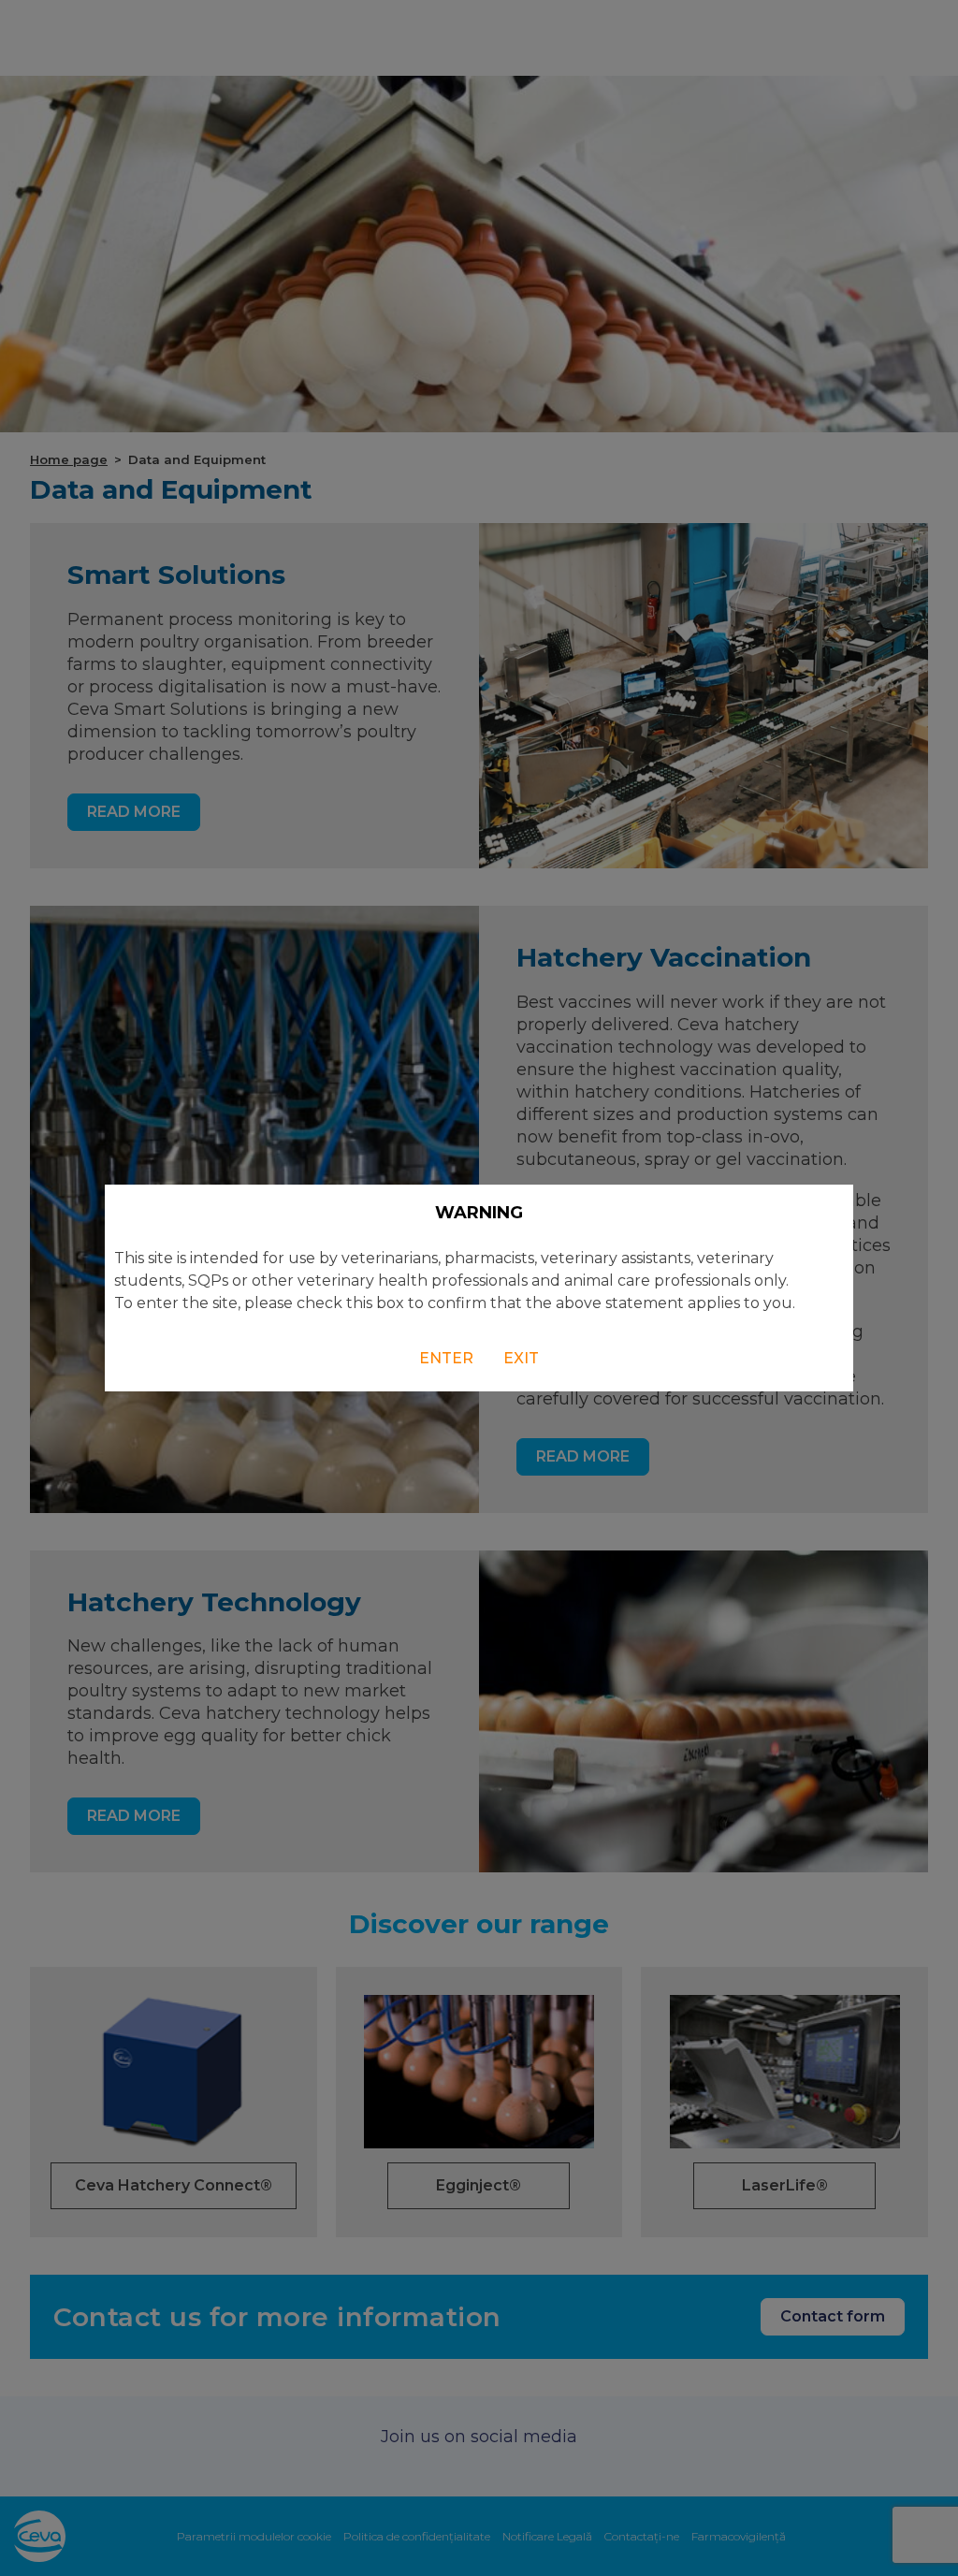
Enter (446, 1358)
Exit (521, 1358)
